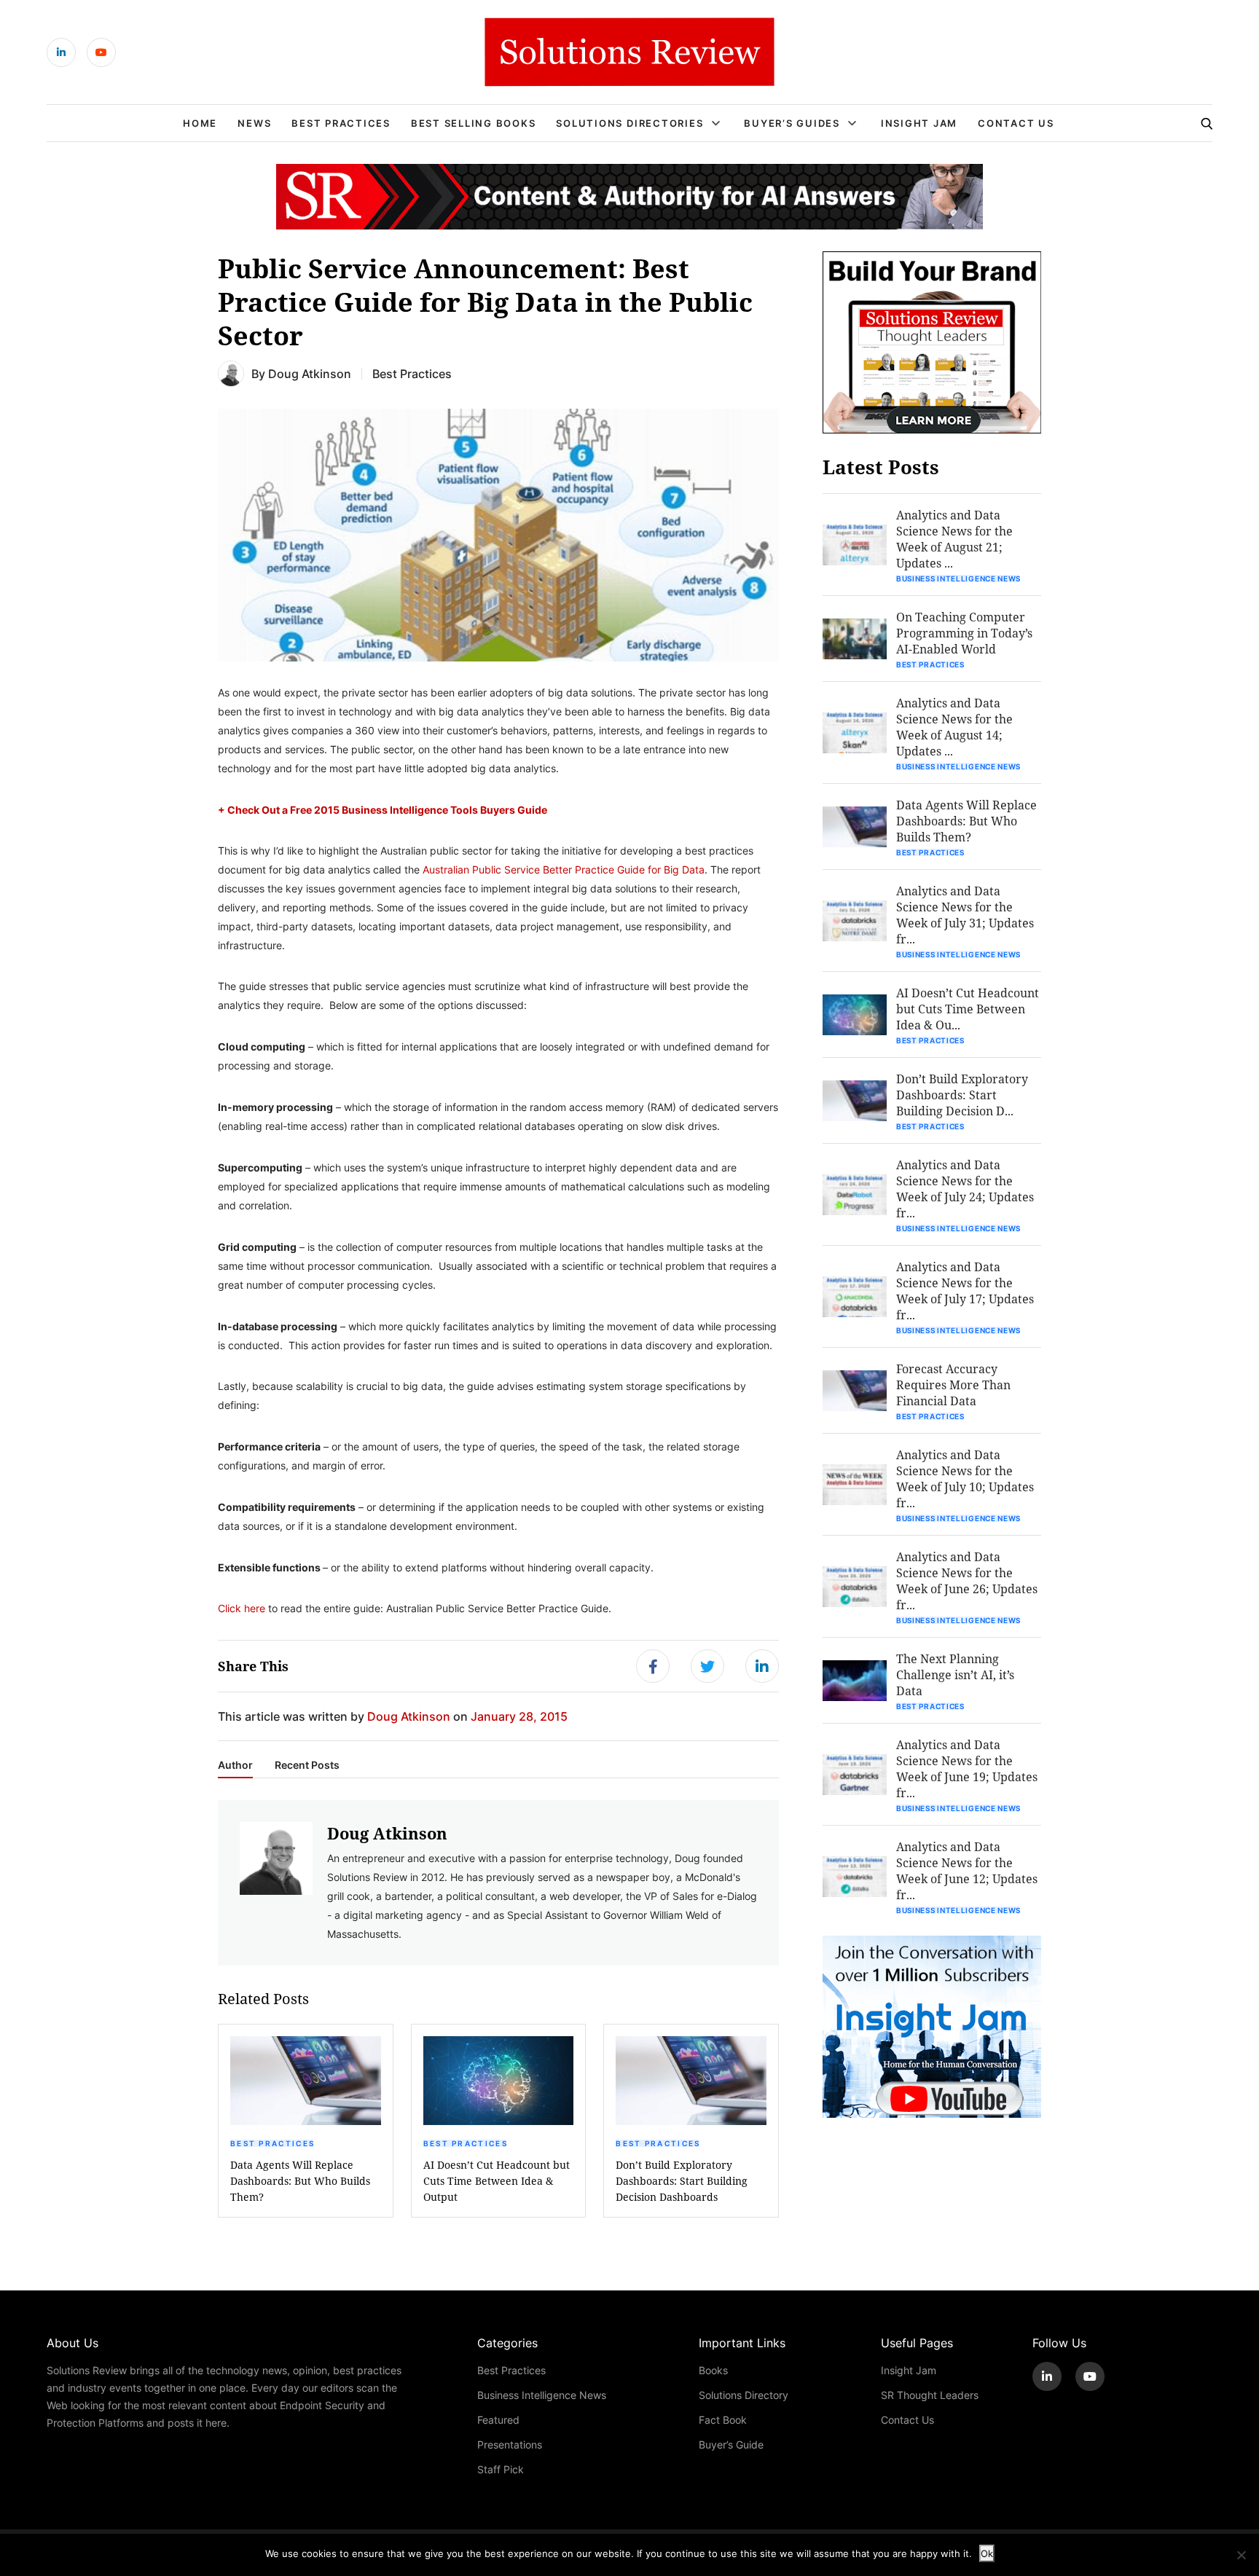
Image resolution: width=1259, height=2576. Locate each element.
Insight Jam (919, 123)
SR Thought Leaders (930, 2395)
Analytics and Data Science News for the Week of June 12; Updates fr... (967, 1870)
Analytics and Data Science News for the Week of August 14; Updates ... (954, 727)
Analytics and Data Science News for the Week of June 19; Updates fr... (967, 1768)
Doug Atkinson (310, 373)
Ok (987, 2553)
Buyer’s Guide (731, 2445)
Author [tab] (235, 1765)
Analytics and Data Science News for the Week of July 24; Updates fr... (965, 1189)
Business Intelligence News (958, 578)
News (254, 123)
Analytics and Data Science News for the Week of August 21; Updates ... (954, 539)
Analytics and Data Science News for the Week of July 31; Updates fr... (965, 915)
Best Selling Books (474, 123)
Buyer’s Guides (792, 123)
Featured (498, 2420)
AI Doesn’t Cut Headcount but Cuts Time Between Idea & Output (497, 2181)
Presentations (510, 2445)
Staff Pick (501, 2469)
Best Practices (341, 123)
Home (200, 123)
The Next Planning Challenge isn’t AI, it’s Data (955, 1674)
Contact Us (1016, 123)
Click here (242, 1608)
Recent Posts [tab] (307, 1765)
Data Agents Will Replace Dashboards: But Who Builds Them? (300, 2181)
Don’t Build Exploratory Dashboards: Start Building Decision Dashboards (682, 2181)
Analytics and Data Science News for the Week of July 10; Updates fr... (965, 1479)
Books (713, 2370)
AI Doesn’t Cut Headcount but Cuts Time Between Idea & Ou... (968, 1009)
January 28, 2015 (519, 1716)
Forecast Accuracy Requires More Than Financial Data (953, 1385)
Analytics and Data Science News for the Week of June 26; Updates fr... (967, 1580)
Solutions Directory (744, 2395)
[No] (1241, 2555)
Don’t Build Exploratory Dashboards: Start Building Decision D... (962, 1095)
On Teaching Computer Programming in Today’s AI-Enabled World (964, 633)
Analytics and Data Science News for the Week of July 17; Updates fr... (965, 1291)
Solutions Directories (629, 123)
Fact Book (723, 2420)
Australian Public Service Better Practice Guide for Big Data (564, 869)
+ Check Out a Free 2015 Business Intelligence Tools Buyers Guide (383, 809)
